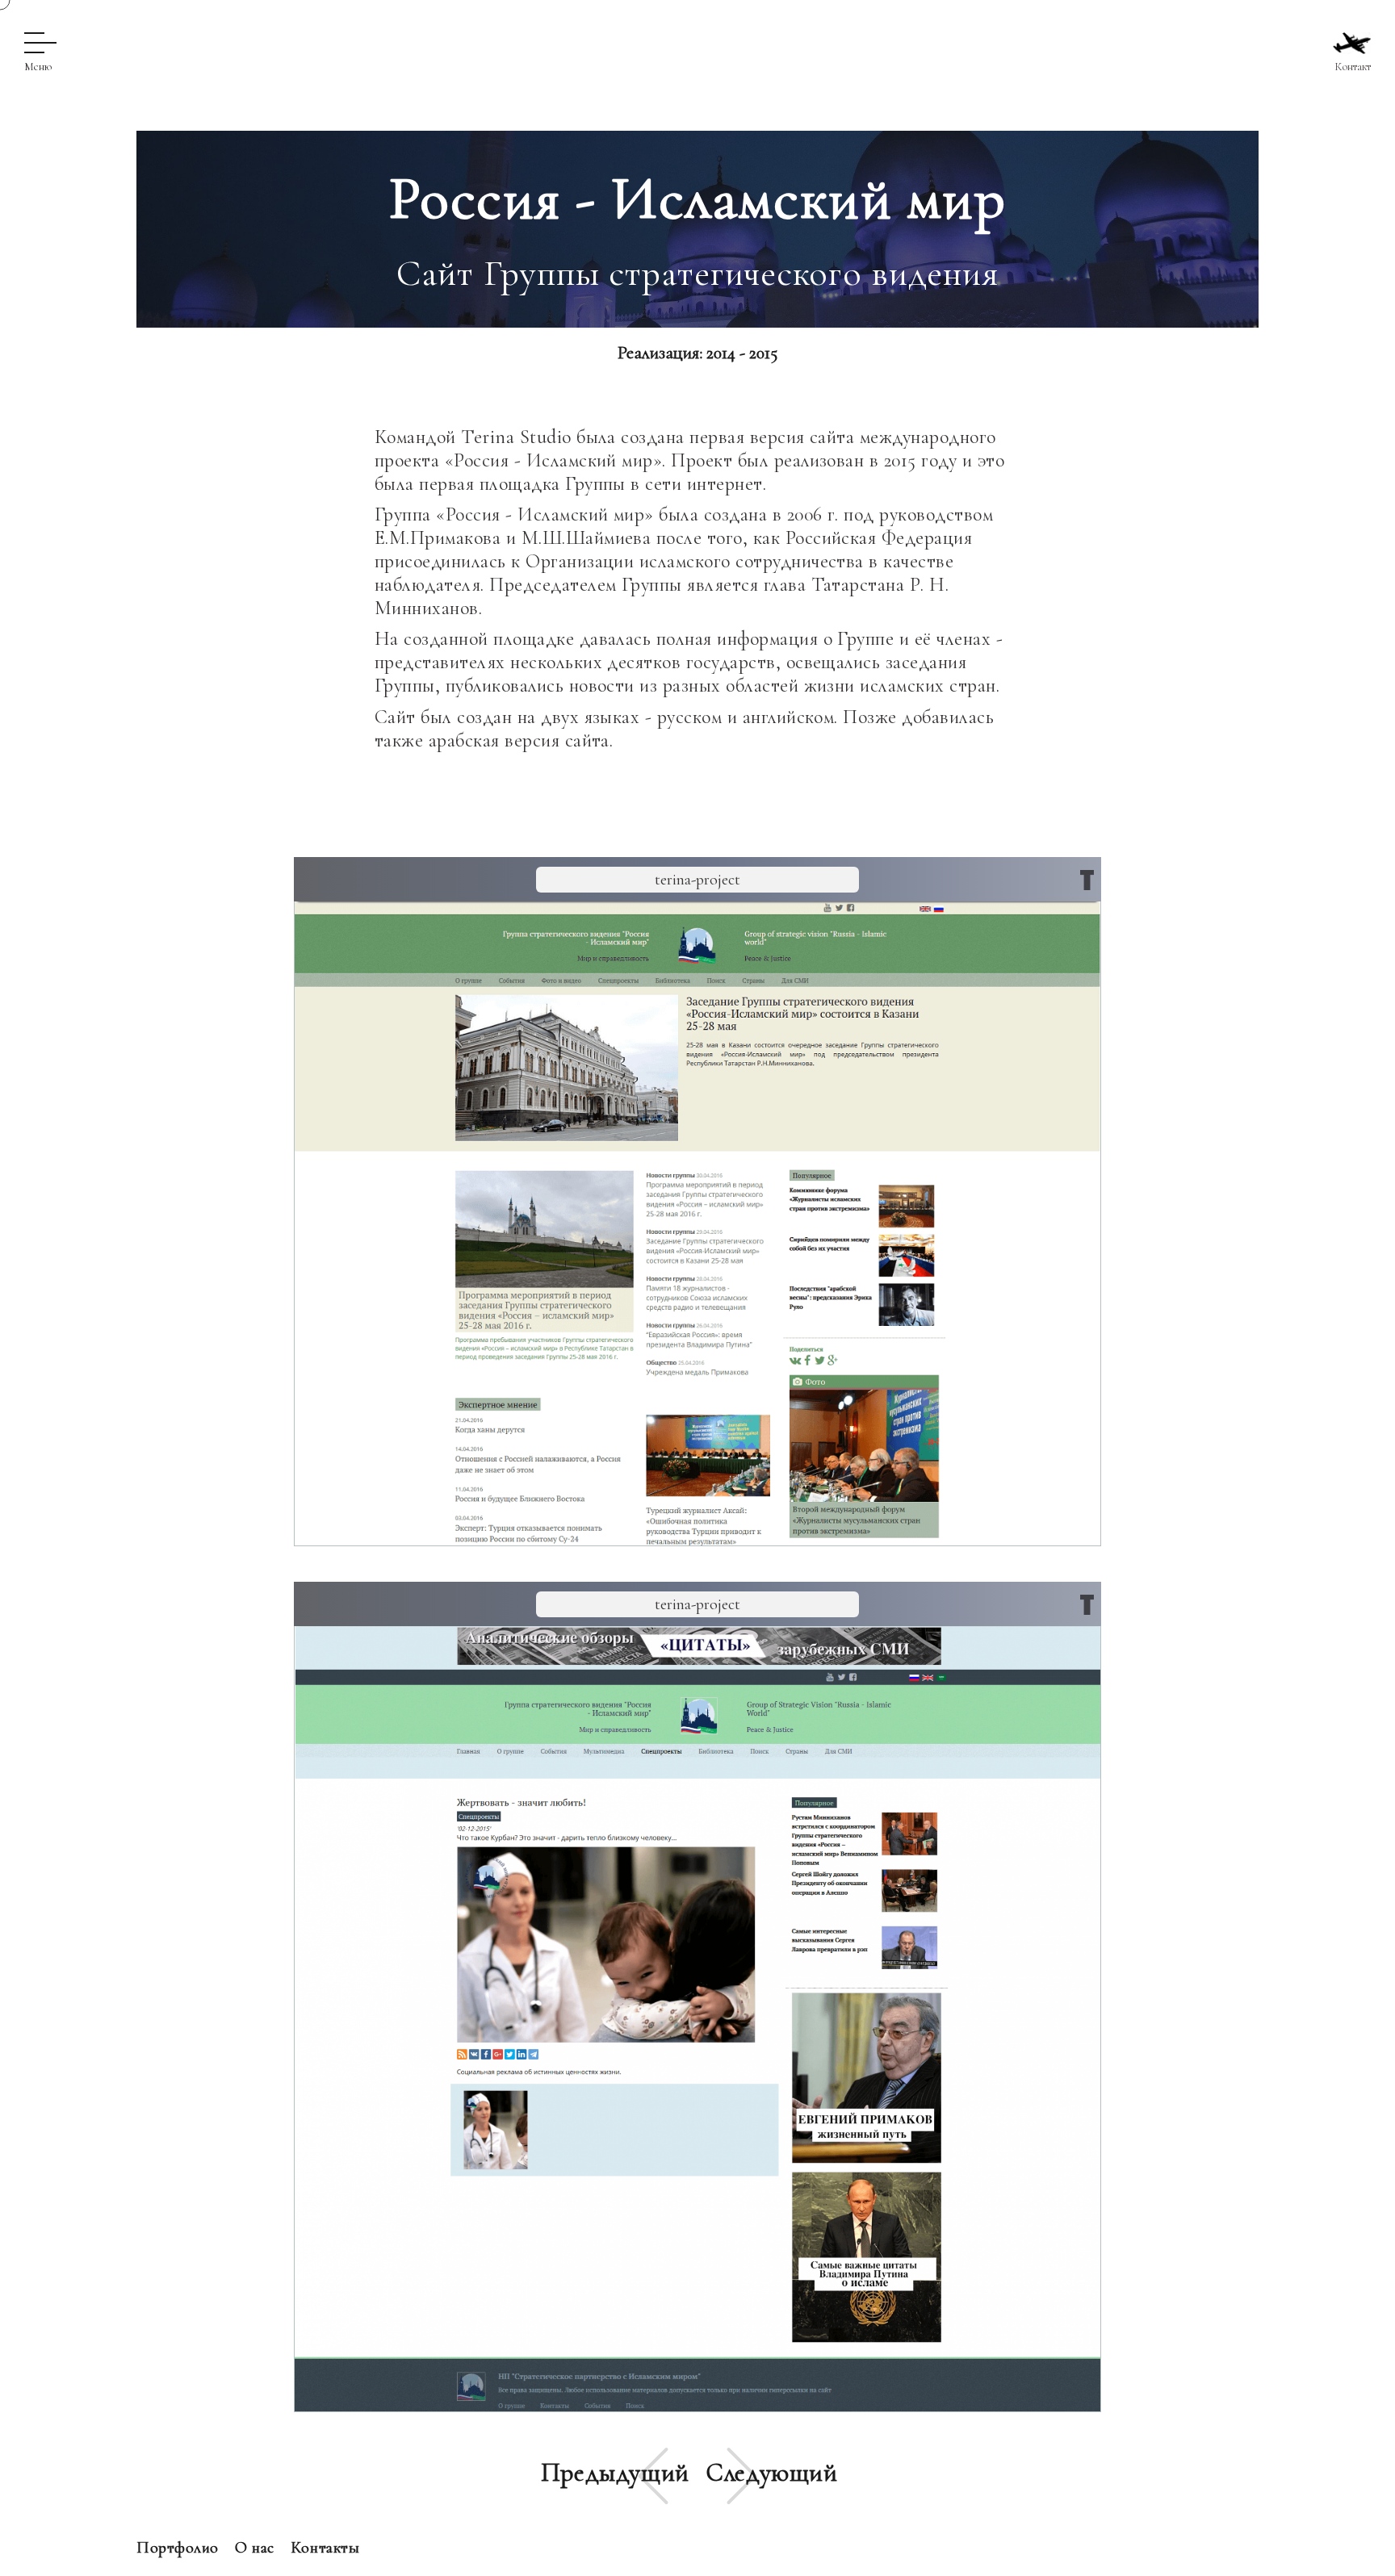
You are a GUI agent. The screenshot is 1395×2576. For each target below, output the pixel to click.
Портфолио (178, 2548)
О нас (255, 2548)
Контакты (325, 2548)
